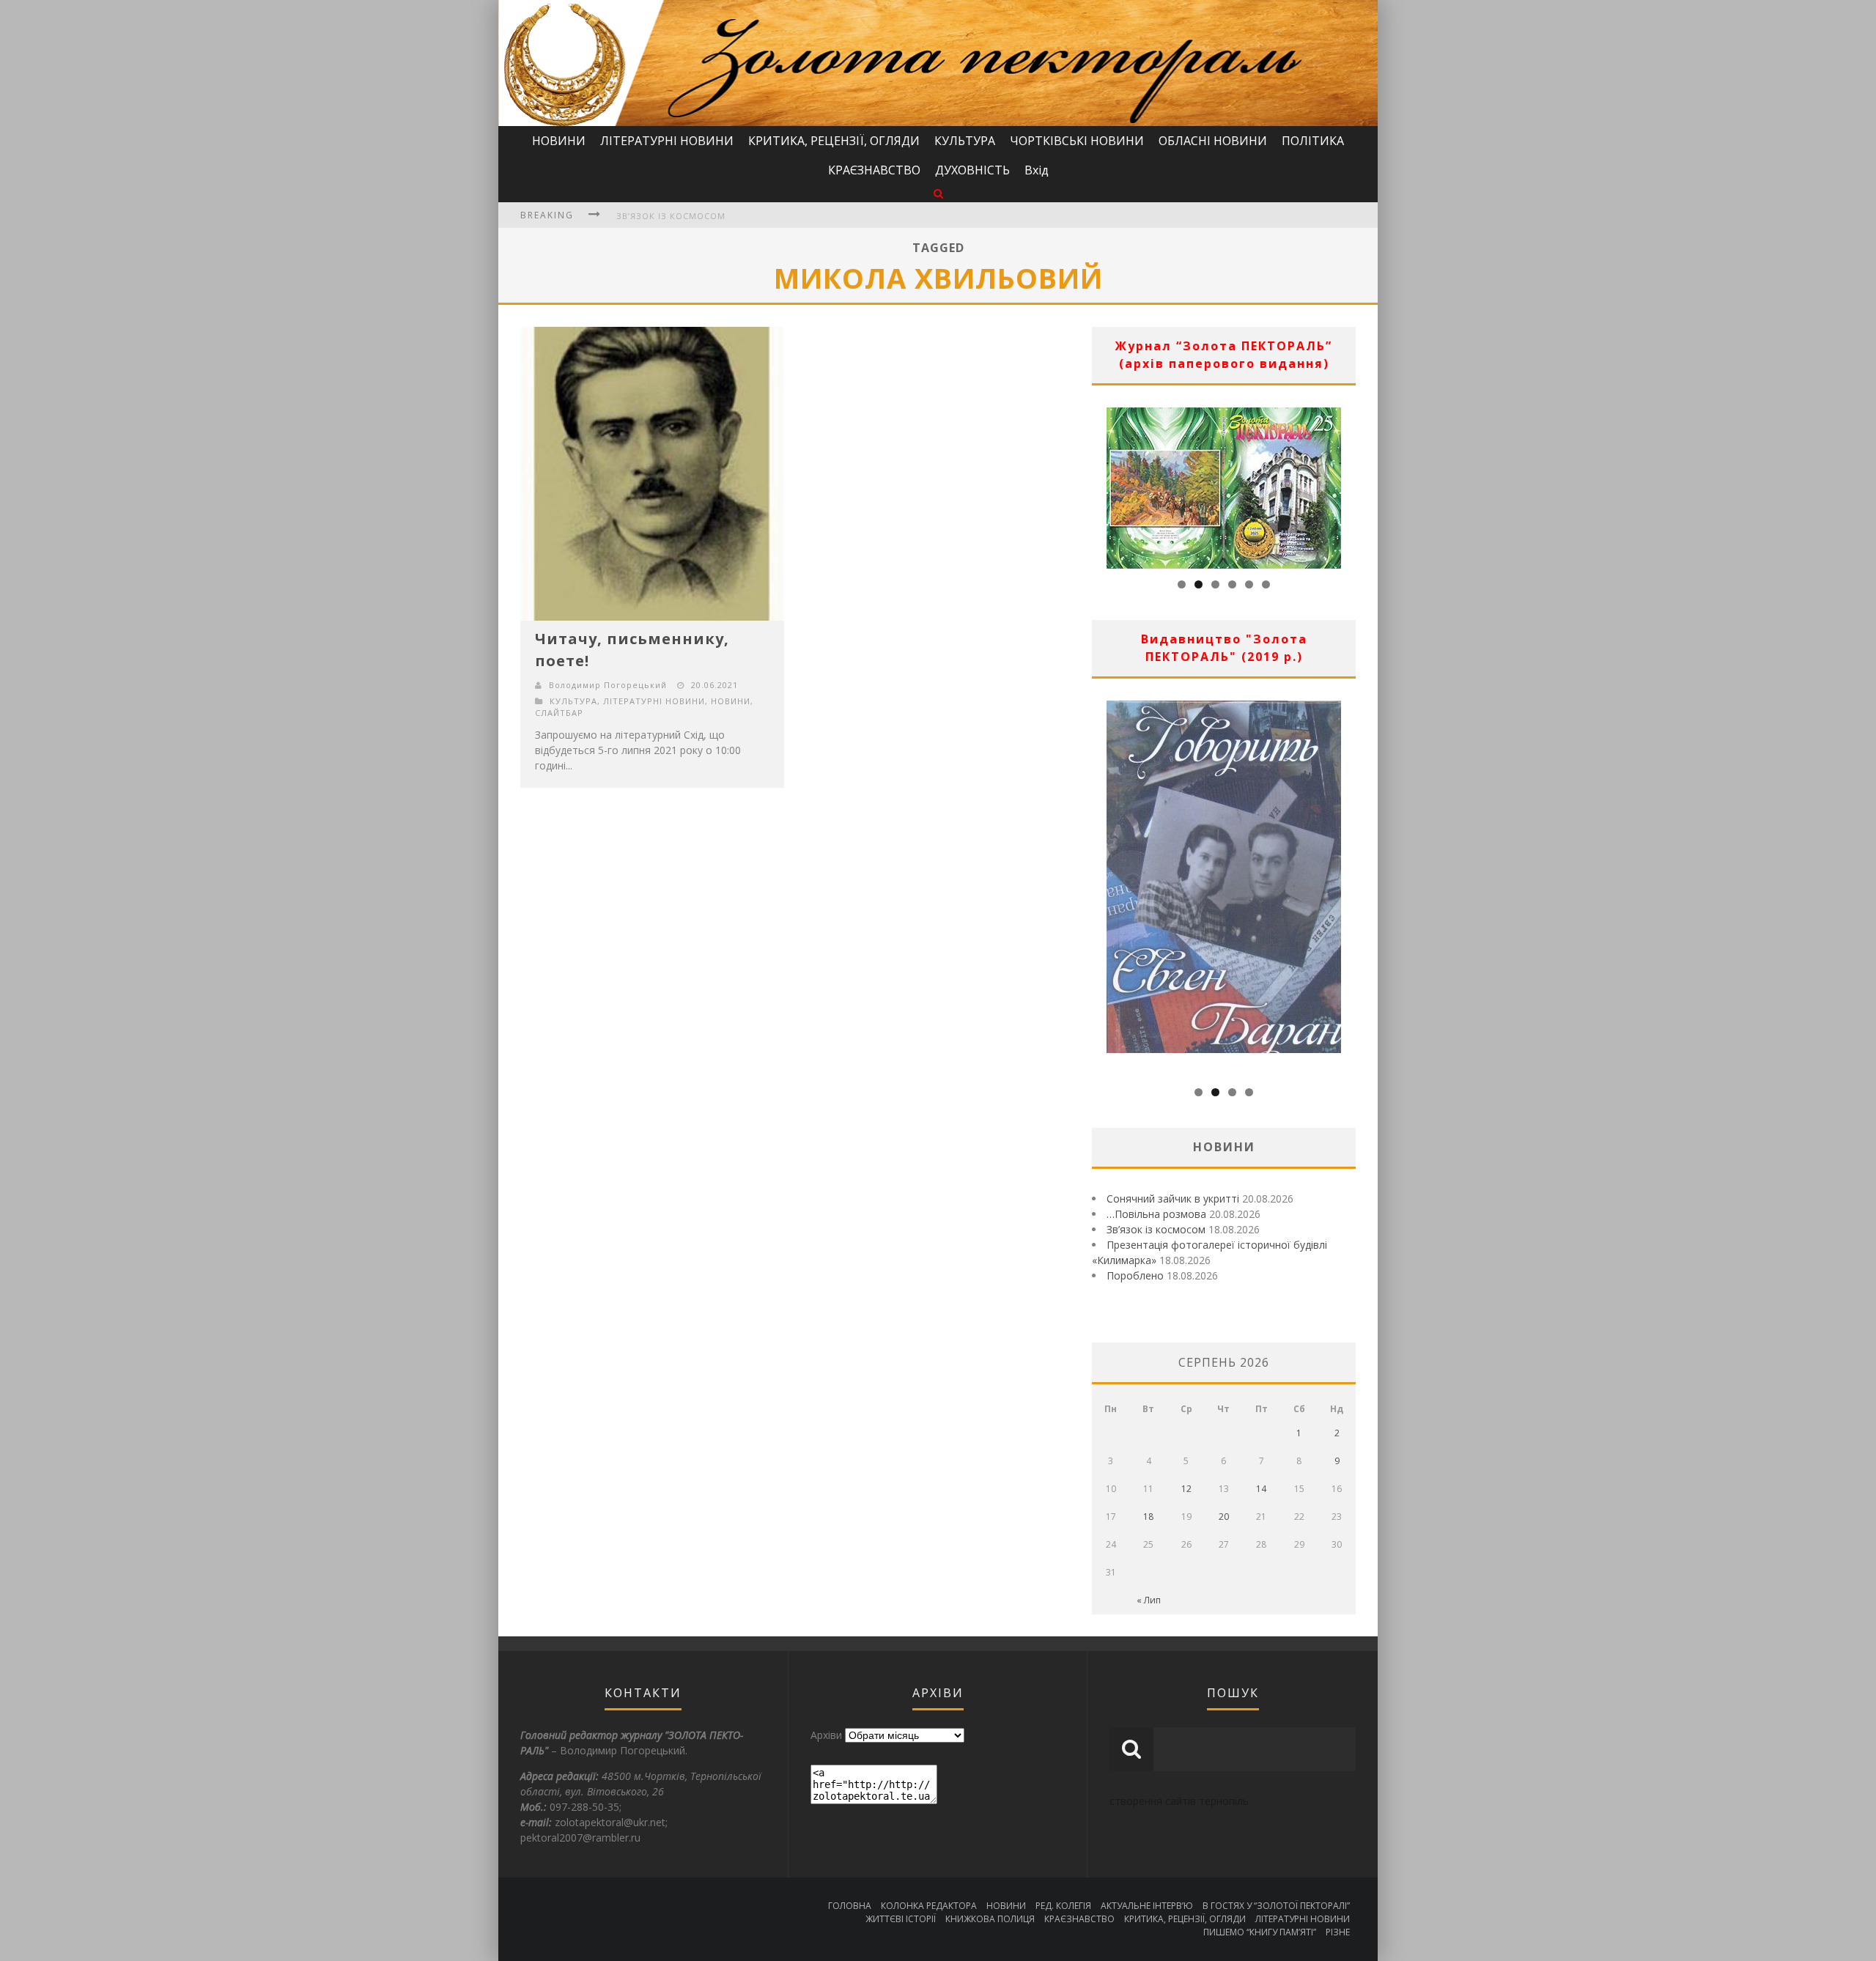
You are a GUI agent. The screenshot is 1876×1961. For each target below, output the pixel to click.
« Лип (1149, 1600)
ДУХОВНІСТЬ (972, 170)
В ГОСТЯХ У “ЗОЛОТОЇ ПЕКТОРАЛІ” (1276, 1906)
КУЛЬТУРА (965, 141)
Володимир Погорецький (608, 685)
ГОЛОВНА (850, 1906)
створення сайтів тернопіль (1179, 1801)
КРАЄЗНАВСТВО (874, 170)
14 (1261, 1489)
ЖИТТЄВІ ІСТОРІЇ (901, 1919)
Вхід (1037, 170)
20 (1224, 1517)
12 (1186, 1489)
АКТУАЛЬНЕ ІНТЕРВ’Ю (1147, 1906)
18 (1148, 1517)
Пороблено (1135, 1275)
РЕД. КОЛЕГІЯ (1063, 1906)
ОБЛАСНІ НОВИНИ (1213, 141)
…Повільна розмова (1156, 1214)
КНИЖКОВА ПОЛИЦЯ (990, 1919)
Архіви (826, 1735)
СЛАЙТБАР (559, 713)
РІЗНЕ (1338, 1932)
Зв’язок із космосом (671, 216)
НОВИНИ (559, 141)
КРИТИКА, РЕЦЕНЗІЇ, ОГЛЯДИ (834, 141)
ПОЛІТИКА (1313, 141)
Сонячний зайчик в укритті (1173, 1199)
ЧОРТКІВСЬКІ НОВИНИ (1077, 141)
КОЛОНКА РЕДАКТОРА (929, 1906)
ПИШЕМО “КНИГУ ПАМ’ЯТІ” (1260, 1932)
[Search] (938, 193)
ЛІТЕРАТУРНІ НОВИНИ (667, 141)
